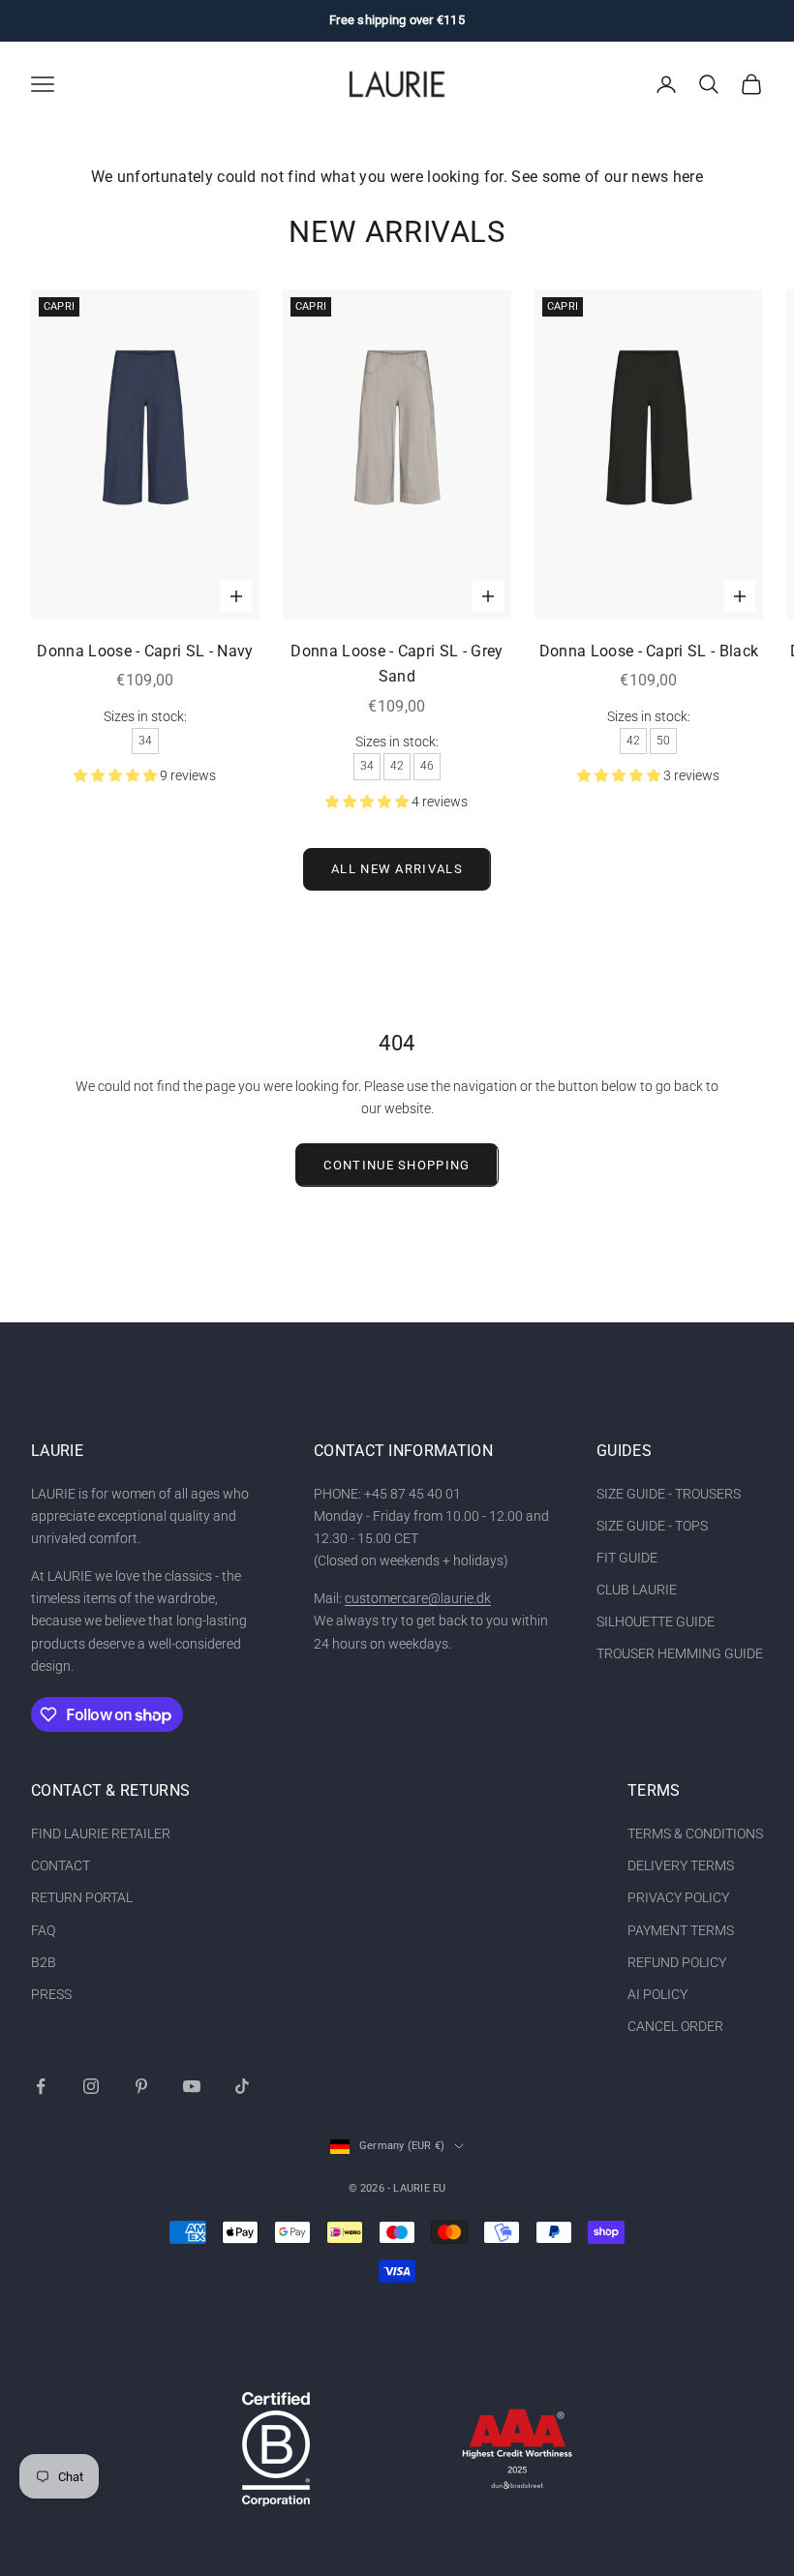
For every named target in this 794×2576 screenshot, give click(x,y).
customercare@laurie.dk (418, 1598)
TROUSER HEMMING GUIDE (680, 1653)
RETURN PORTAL (82, 1897)
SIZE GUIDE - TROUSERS (669, 1494)
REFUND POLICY (677, 1962)
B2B (44, 1962)
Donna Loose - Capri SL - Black (649, 652)
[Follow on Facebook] (41, 2086)
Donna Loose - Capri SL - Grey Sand (397, 665)
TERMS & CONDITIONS (695, 1834)
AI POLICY (657, 1994)
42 (397, 766)
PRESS (51, 1994)
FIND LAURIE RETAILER (101, 1834)
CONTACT (61, 1865)
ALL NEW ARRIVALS (397, 869)
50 (663, 741)
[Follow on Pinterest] (141, 2086)
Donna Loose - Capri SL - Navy (145, 652)
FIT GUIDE (627, 1558)
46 (427, 766)
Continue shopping (397, 1165)
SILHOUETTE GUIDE (656, 1621)
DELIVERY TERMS (681, 1865)
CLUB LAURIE (637, 1590)
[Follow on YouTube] (192, 2086)
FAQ (43, 1930)
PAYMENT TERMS (681, 1930)
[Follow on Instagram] (91, 2086)
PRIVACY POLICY (678, 1897)
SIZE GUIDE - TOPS (652, 1526)
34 (145, 741)
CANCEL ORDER (675, 2026)
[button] (117, 775)
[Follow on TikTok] (242, 2086)
